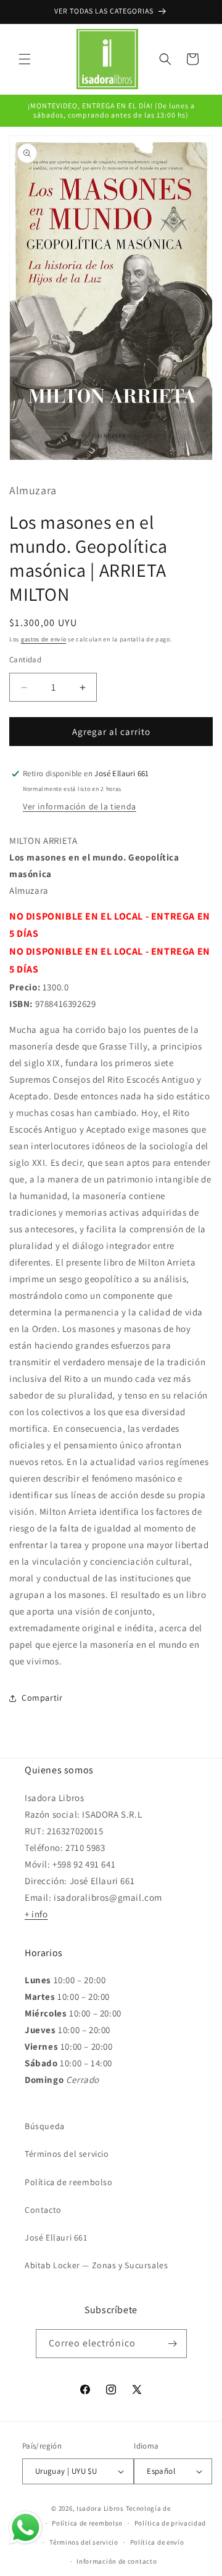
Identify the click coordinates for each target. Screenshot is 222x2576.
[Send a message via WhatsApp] (26, 2528)
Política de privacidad (170, 2523)
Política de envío (157, 2542)
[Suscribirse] (173, 2344)
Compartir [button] (42, 1698)
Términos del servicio (67, 2154)
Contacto (43, 2210)
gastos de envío (44, 639)
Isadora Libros (100, 2508)
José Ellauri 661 (56, 2237)
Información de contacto (117, 2561)
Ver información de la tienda (80, 806)
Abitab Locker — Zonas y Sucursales (96, 2265)
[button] (25, 59)
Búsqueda (45, 2126)
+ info (36, 1914)
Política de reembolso (69, 2182)
